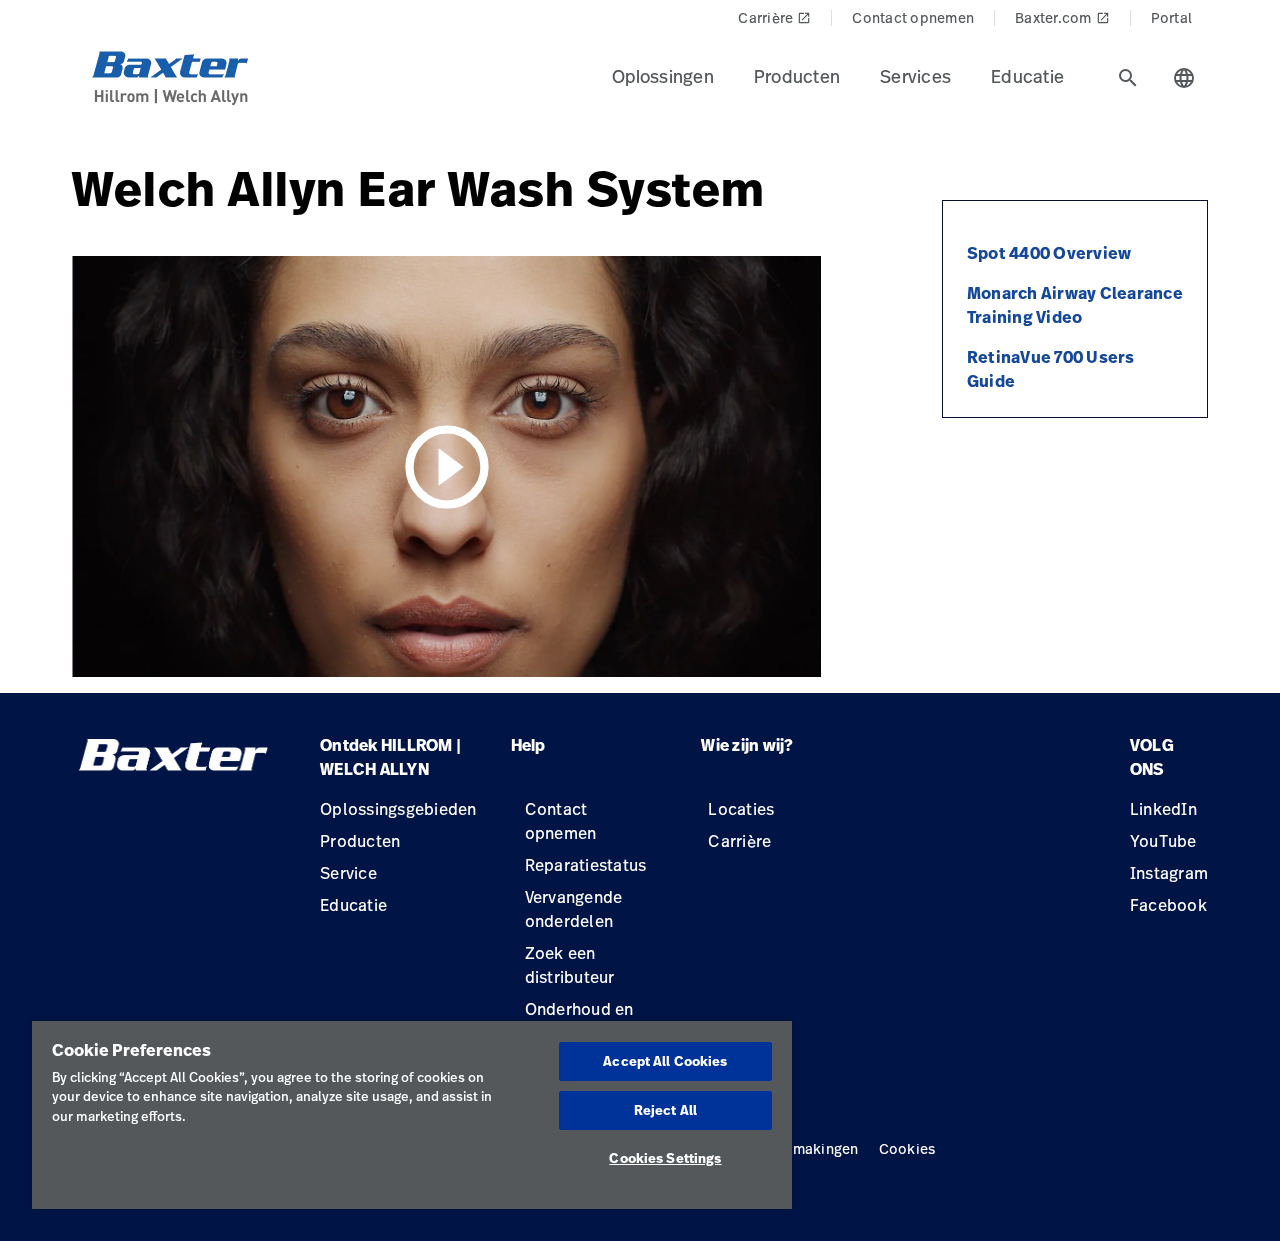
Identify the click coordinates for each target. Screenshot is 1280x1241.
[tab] (1128, 78)
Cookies (907, 1148)
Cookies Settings (665, 1158)
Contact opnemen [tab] (913, 17)
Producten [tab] (797, 76)
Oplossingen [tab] (663, 76)
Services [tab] (915, 76)
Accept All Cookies (665, 1061)
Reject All (665, 1110)
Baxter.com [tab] (1062, 17)
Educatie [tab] (1027, 76)
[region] (412, 1115)
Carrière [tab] (774, 17)
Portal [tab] (1172, 17)
